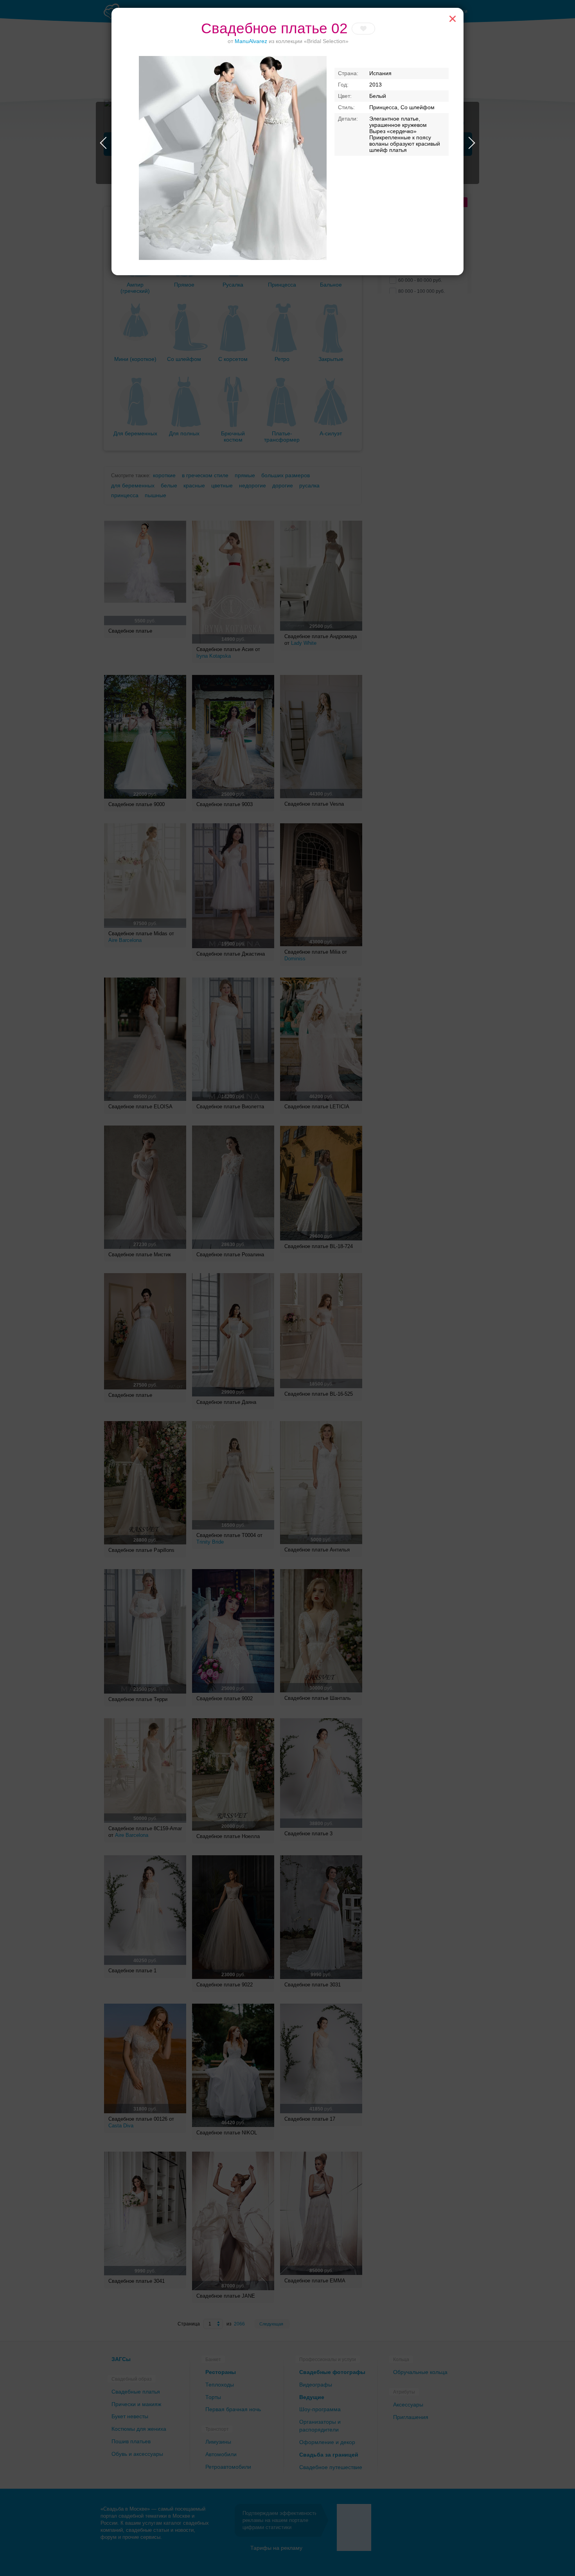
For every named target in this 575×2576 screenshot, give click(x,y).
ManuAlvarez (251, 41)
